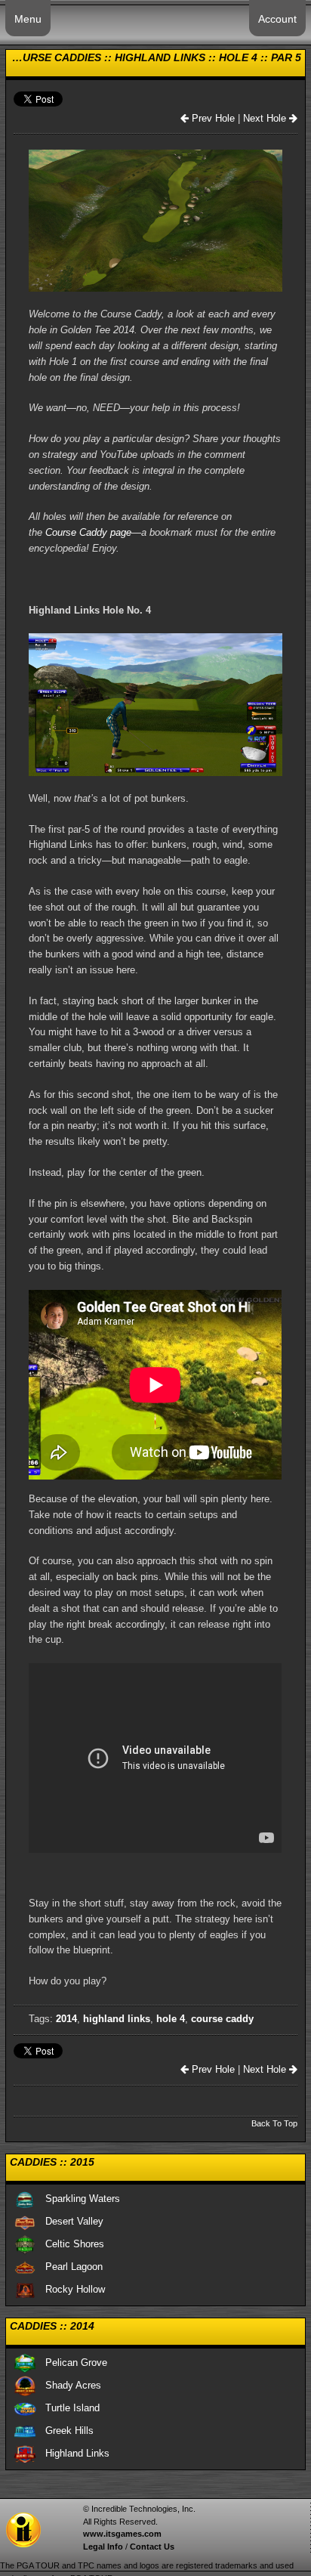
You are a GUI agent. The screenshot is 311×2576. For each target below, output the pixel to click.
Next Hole (266, 118)
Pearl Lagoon (69, 2267)
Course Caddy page (88, 532)
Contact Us (152, 2547)
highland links (117, 2019)
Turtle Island (68, 2408)
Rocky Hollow (71, 2289)
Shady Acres (69, 2385)
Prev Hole (212, 118)
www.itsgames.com (122, 2534)
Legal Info (103, 2547)
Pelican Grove (72, 2363)
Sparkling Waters (78, 2199)
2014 (66, 2019)
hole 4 (171, 2019)
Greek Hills (65, 2431)
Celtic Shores (70, 2244)
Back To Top (274, 2123)
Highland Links (73, 2453)
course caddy (222, 2019)
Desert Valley (70, 2221)
